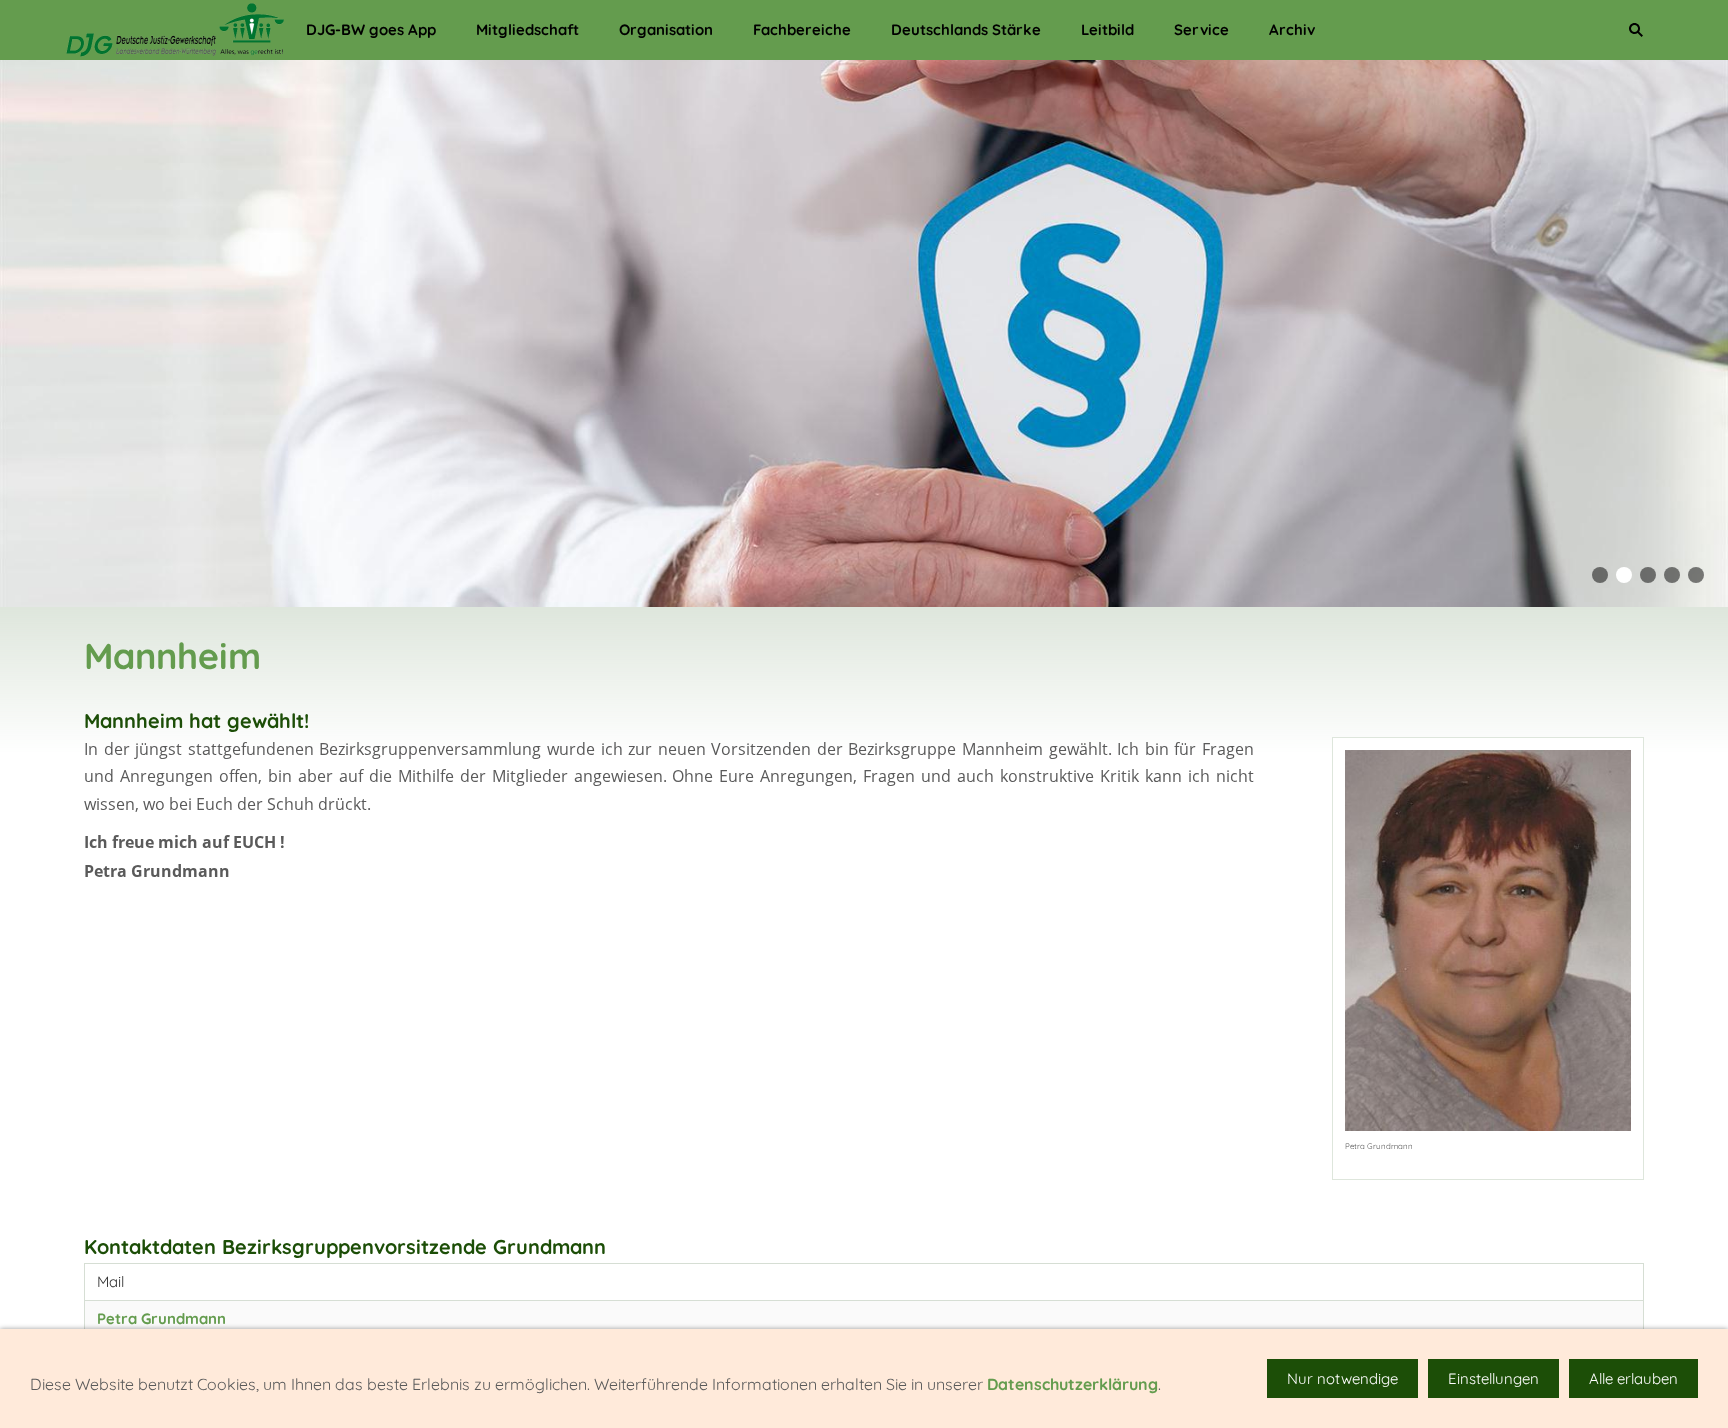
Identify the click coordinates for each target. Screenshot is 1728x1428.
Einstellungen (1493, 1378)
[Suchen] (1636, 30)
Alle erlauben (1633, 1378)
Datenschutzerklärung (1072, 1384)
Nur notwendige (1342, 1378)
